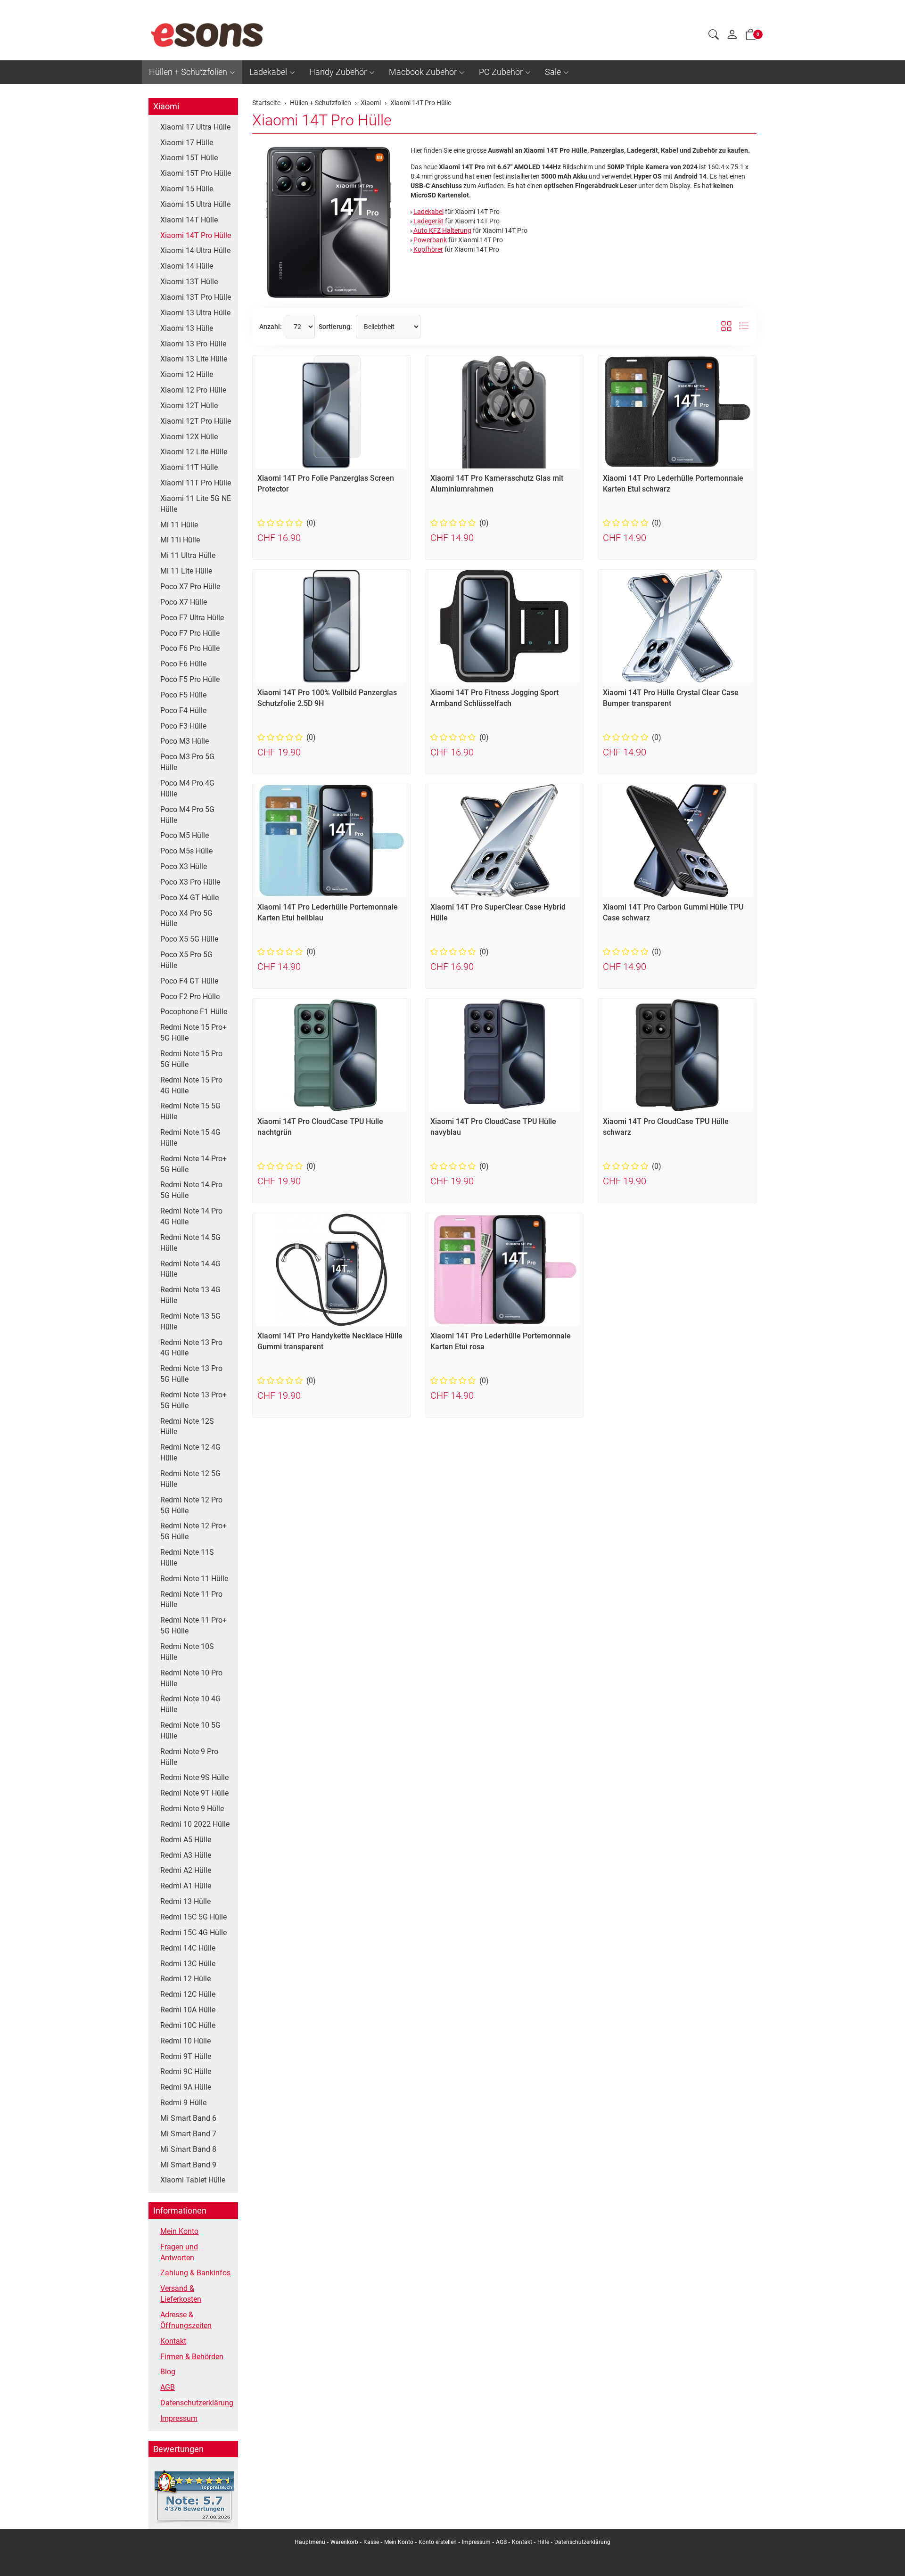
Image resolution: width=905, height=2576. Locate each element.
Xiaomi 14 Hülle (187, 266)
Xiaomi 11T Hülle (189, 467)
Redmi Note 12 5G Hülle (190, 1479)
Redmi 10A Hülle (188, 2010)
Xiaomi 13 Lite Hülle (194, 359)
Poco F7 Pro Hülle (190, 633)
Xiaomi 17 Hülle (187, 143)
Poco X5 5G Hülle (189, 939)
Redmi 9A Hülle (186, 2087)
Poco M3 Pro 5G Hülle (187, 762)
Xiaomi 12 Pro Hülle (193, 390)
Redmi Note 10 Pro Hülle (191, 1678)
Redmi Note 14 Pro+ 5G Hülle (193, 1164)
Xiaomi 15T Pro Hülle (196, 173)
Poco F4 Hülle (183, 710)
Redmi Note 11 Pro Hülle (191, 1600)
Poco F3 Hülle (183, 726)
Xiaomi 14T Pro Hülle (322, 120)
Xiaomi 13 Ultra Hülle (195, 313)
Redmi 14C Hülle (188, 1948)
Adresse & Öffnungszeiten (186, 2320)
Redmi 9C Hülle (186, 2071)
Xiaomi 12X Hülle (189, 437)
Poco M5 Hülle (185, 835)
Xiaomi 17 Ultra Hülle (195, 127)
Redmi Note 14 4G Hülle (190, 1269)
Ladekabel (268, 72)
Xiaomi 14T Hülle (189, 220)
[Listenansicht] (744, 327)
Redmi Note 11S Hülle (187, 1558)
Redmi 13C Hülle (188, 1964)
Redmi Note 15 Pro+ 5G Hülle (193, 1033)
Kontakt (173, 2341)
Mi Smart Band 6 (188, 2118)
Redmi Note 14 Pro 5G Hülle (191, 1190)
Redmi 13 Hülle (185, 1901)
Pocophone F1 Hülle (194, 1012)
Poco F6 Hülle (183, 664)
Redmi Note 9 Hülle (192, 1809)
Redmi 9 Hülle (183, 2103)
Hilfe (543, 2542)
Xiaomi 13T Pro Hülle (196, 297)
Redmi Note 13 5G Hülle (190, 1321)
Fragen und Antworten (179, 2252)
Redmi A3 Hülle (186, 1855)
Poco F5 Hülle (183, 695)
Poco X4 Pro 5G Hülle (186, 919)
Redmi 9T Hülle (186, 2056)
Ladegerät (428, 221)
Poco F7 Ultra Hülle (192, 618)
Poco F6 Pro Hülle (190, 648)
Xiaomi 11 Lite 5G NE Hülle (196, 504)
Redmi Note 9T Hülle (194, 1793)
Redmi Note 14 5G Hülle (190, 1243)
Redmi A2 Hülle (186, 1870)
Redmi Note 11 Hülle (194, 1579)
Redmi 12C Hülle (188, 1994)
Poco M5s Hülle (186, 851)
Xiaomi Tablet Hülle (193, 2180)
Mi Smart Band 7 (188, 2134)
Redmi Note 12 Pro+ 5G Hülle (193, 1531)
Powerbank (430, 240)
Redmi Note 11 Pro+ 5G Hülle (193, 1625)
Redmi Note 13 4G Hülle (190, 1295)
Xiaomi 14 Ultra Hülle (195, 250)
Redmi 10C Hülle (188, 2025)
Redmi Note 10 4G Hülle (190, 1704)
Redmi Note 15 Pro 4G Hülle (191, 1085)
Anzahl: (271, 327)
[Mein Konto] (732, 37)
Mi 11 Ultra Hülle (188, 555)
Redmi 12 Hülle (185, 1979)
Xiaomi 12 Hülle (187, 374)
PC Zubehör (501, 72)
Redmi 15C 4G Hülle (193, 1932)
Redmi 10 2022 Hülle (195, 1824)
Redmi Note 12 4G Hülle (190, 1452)
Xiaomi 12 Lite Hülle (194, 452)
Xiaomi (166, 106)
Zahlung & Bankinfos (195, 2273)
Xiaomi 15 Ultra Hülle (195, 204)
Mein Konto (179, 2231)
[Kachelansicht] (726, 327)
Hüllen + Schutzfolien (188, 72)
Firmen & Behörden (192, 2357)
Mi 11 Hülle (179, 525)
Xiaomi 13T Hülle (189, 282)
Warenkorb (345, 2542)
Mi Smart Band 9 (188, 2165)
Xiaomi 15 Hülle (187, 189)
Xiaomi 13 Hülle (187, 328)
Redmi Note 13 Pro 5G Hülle (191, 1374)
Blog (168, 2372)
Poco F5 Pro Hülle (190, 679)
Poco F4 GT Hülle (189, 981)
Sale (553, 72)
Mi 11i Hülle (180, 540)
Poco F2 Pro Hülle (190, 997)
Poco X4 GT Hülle (189, 898)
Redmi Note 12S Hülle (187, 1427)
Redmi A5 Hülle (186, 1840)
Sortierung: (335, 327)
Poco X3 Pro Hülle (190, 882)
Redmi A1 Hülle (186, 1886)
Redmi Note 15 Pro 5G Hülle (191, 1059)
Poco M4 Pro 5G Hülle (187, 815)
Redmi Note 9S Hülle (194, 1777)
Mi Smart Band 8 (188, 2149)
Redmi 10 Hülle (185, 2041)
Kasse (371, 2542)
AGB (168, 2387)
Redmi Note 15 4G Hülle (190, 1138)
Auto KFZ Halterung (442, 230)
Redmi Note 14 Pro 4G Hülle (191, 1216)
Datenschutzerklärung (197, 2403)
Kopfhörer (428, 249)
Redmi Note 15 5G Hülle (190, 1111)
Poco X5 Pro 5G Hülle (186, 960)
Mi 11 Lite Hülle (186, 571)
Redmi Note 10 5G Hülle (190, 1731)
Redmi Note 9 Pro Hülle (189, 1757)
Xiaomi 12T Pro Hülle (196, 421)
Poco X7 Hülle (184, 602)
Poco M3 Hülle (185, 741)
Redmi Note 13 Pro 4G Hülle (191, 1348)
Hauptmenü (310, 2542)
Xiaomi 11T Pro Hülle (196, 483)
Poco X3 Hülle (184, 866)
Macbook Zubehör (423, 72)
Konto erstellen (438, 2542)
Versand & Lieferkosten (181, 2294)
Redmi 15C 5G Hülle (193, 1917)
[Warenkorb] (751, 36)
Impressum (179, 2418)
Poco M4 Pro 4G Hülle (187, 788)
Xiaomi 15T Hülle (189, 158)
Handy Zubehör (338, 72)
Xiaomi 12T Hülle (189, 406)
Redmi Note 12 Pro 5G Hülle (191, 1505)
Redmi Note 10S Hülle (187, 1652)
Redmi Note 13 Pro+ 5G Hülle (193, 1400)
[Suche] (714, 36)
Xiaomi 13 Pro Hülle (193, 344)
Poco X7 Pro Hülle (190, 587)
